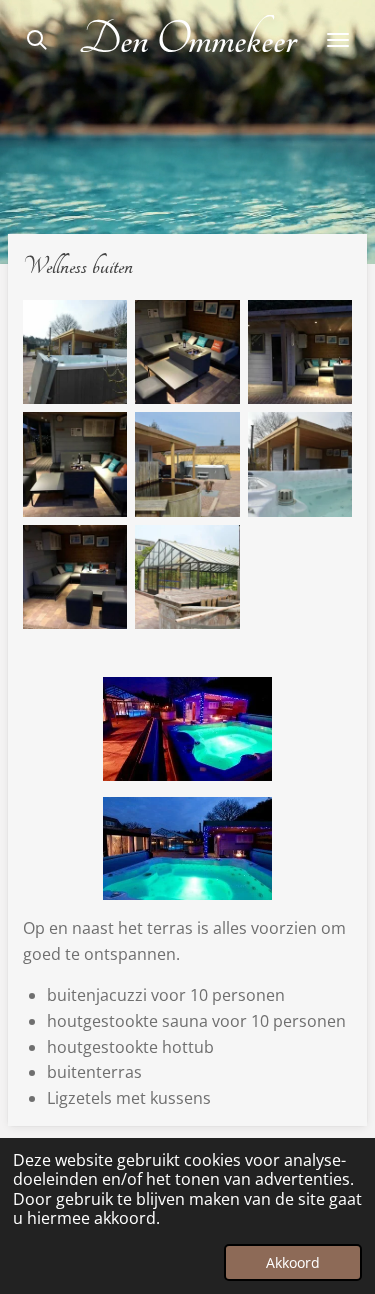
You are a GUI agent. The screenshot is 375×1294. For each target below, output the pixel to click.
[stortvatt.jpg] (187, 464)
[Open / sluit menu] (338, 40)
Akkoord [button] (293, 1262)
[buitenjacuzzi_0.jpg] (75, 352)
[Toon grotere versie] (187, 729)
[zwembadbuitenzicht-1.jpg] (187, 577)
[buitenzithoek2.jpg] (187, 352)
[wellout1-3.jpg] (300, 464)
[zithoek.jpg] (75, 577)
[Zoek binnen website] (37, 40)
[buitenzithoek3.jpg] (75, 464)
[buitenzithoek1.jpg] (300, 352)
